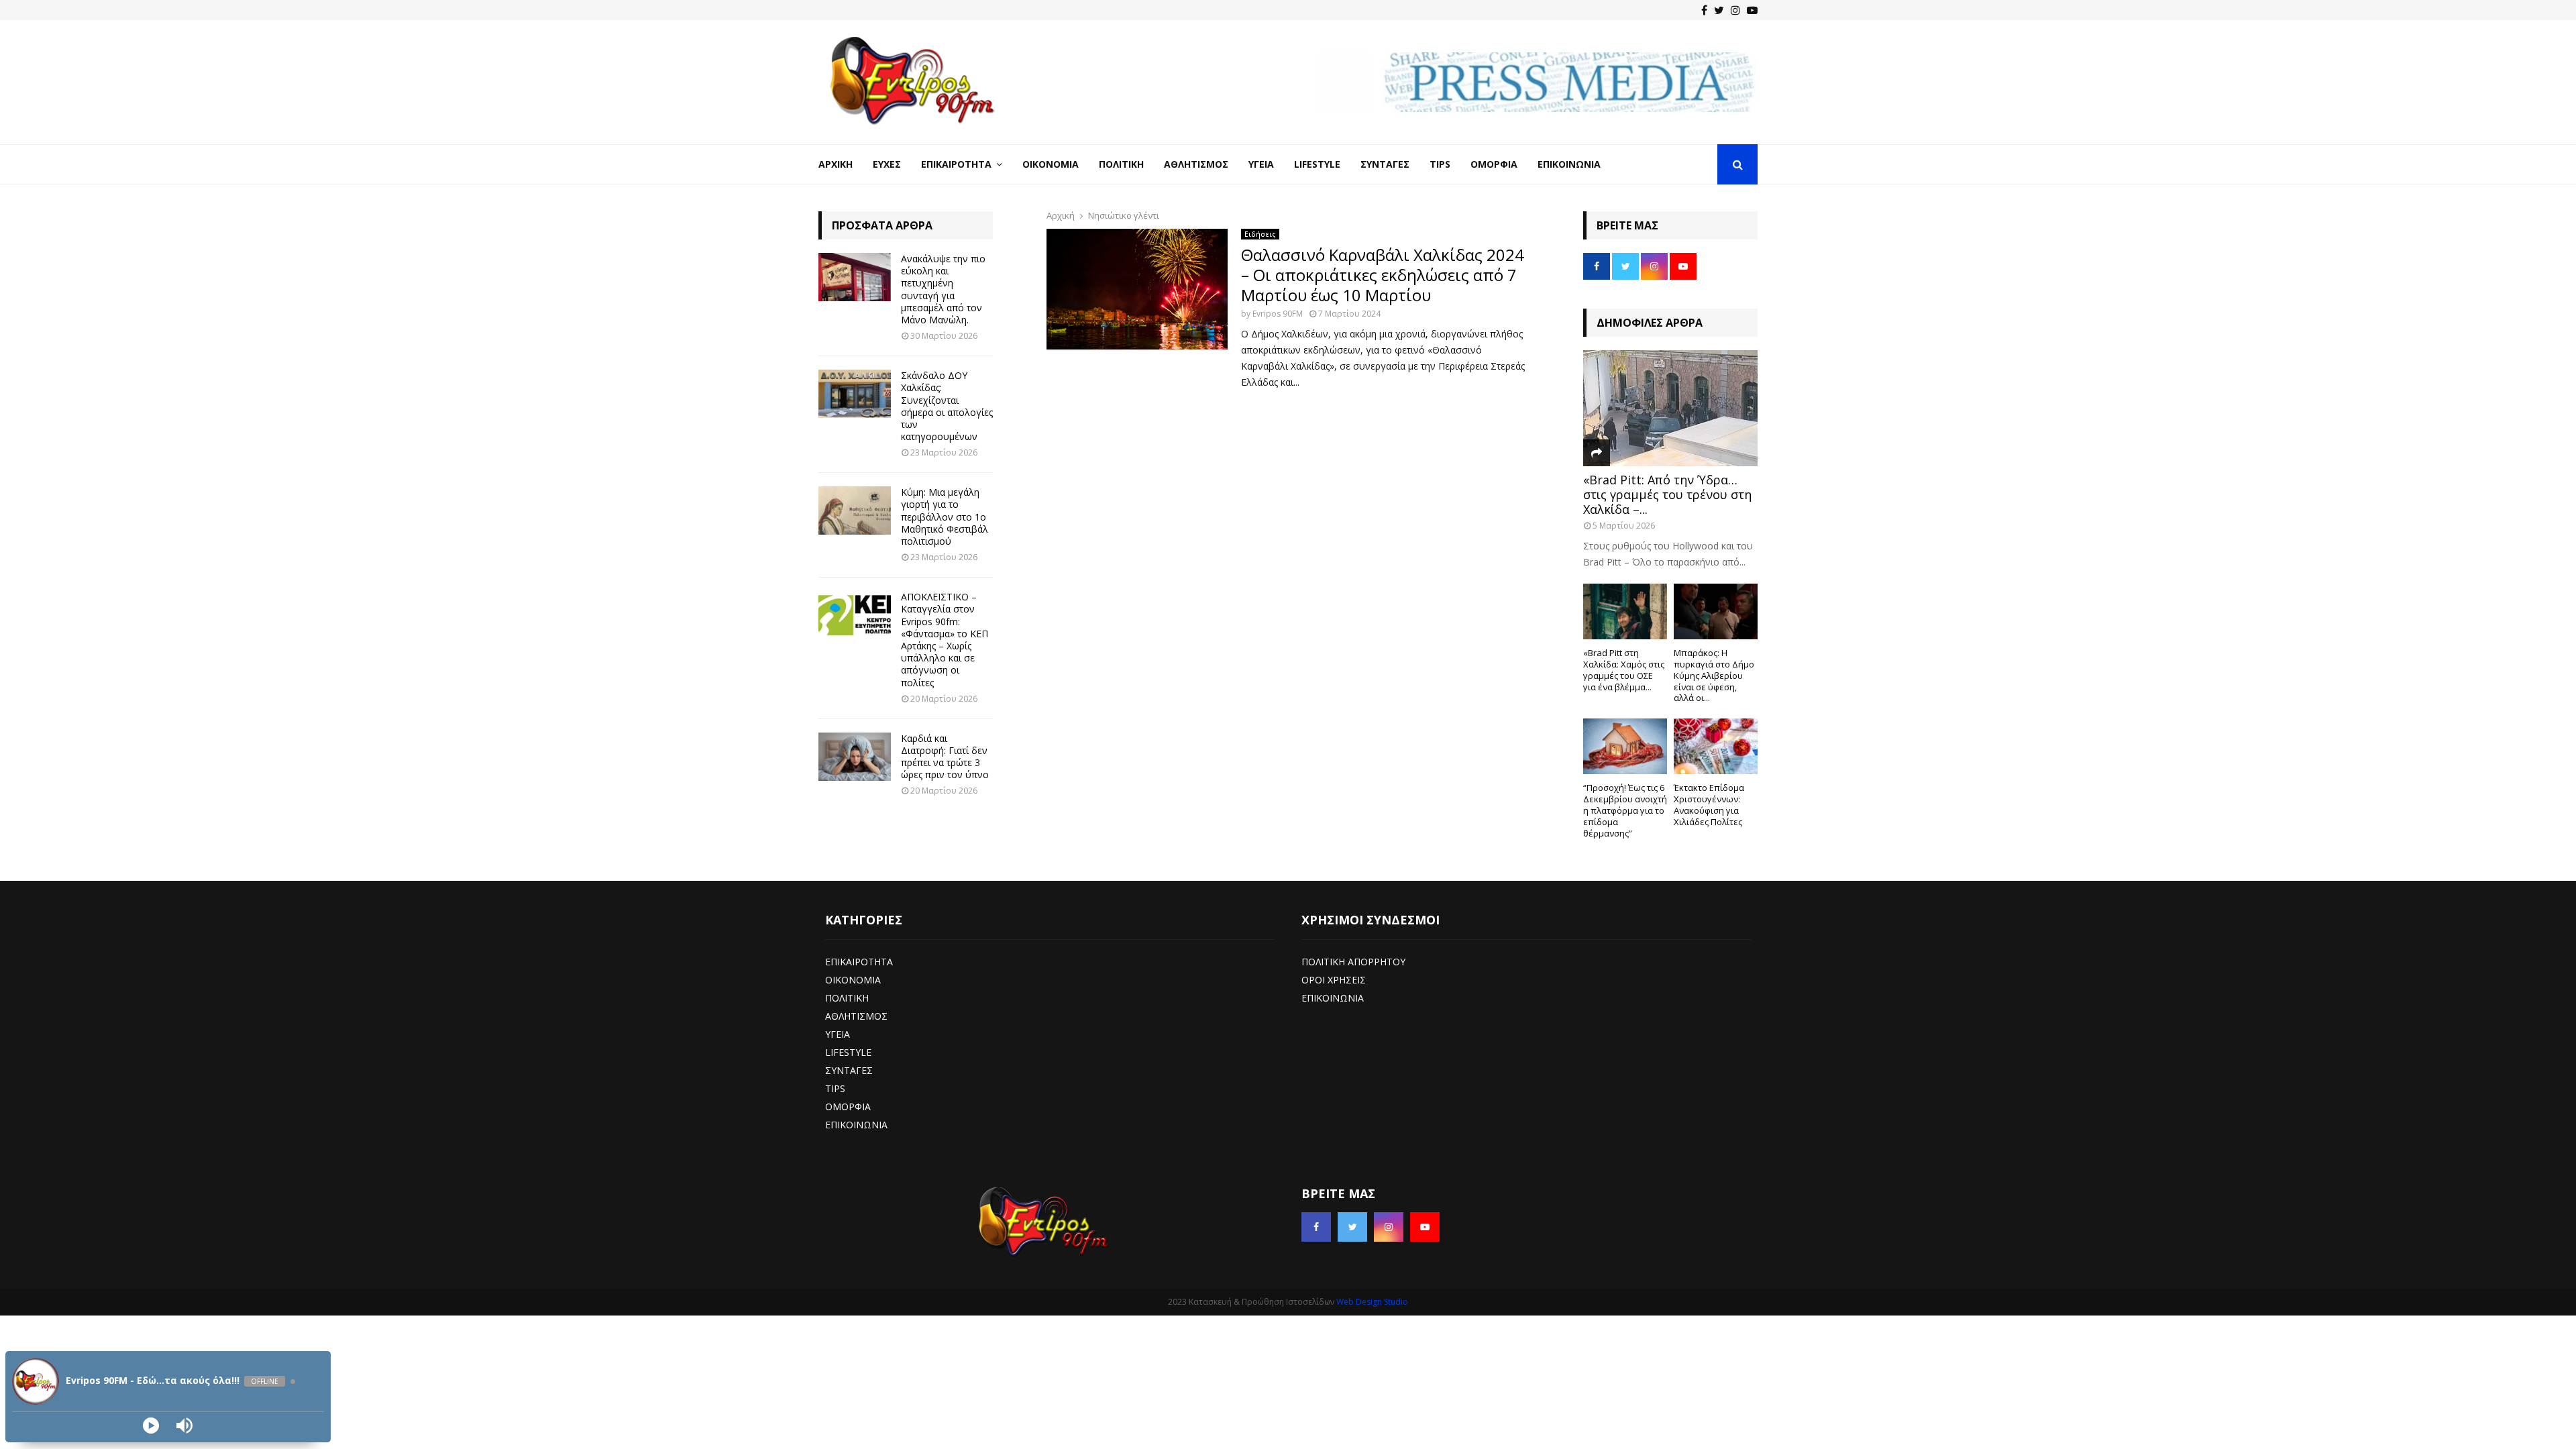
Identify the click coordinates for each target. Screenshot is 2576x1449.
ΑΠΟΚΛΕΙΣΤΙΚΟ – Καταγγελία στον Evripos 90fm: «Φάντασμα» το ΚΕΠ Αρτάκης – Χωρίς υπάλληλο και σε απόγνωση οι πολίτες (945, 639)
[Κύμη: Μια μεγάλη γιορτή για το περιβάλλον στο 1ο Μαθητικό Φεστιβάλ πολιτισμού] (855, 511)
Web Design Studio (1372, 1302)
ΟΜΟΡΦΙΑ (848, 1107)
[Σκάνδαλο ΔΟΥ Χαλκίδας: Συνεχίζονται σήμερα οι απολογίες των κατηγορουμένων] (855, 394)
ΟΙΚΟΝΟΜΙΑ (853, 980)
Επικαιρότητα (956, 164)
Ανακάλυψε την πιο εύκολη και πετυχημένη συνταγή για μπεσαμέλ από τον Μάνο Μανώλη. (943, 289)
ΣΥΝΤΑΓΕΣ (849, 1070)
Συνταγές (1385, 164)
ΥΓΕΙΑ (838, 1034)
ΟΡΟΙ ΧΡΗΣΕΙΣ (1334, 980)
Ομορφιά (1494, 164)
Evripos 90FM (1278, 314)
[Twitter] (1719, 10)
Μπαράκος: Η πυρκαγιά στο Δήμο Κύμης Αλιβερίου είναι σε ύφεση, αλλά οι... (1714, 675)
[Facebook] (1704, 10)
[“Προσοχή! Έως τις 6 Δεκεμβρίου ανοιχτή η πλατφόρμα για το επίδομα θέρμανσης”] (1625, 746)
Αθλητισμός (1196, 164)
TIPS (835, 1088)
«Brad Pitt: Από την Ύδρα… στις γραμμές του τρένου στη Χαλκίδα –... (1667, 494)
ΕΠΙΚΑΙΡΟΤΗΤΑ (859, 962)
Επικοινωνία (1569, 164)
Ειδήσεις (1260, 234)
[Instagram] (1735, 10)
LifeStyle (1317, 164)
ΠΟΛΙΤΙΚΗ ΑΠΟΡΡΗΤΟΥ (1353, 962)
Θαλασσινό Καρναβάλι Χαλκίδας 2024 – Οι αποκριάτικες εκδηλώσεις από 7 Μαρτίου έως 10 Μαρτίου (1383, 275)
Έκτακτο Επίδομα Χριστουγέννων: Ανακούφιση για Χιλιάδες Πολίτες (1709, 804)
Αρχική (836, 164)
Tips (1440, 164)
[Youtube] (1752, 10)
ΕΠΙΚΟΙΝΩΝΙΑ (856, 1125)
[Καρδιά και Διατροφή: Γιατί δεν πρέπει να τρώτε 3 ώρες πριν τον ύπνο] (855, 757)
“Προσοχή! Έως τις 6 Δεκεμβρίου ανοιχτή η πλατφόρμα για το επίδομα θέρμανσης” (1625, 810)
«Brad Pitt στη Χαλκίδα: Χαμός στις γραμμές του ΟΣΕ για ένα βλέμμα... (1624, 669)
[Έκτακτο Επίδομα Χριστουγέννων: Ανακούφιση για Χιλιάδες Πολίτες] (1716, 746)
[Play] (151, 1426)
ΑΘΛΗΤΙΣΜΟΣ (856, 1016)
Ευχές (887, 164)
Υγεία (1261, 164)
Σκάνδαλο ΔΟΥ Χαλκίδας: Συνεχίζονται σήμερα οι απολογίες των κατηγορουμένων (947, 406)
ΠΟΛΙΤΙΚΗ (847, 998)
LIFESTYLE (848, 1052)
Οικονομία (1051, 164)
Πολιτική (1121, 164)
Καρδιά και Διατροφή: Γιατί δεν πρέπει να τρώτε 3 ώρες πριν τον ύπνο (945, 757)
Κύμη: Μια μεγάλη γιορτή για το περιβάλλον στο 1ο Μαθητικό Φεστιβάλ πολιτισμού (945, 517)
